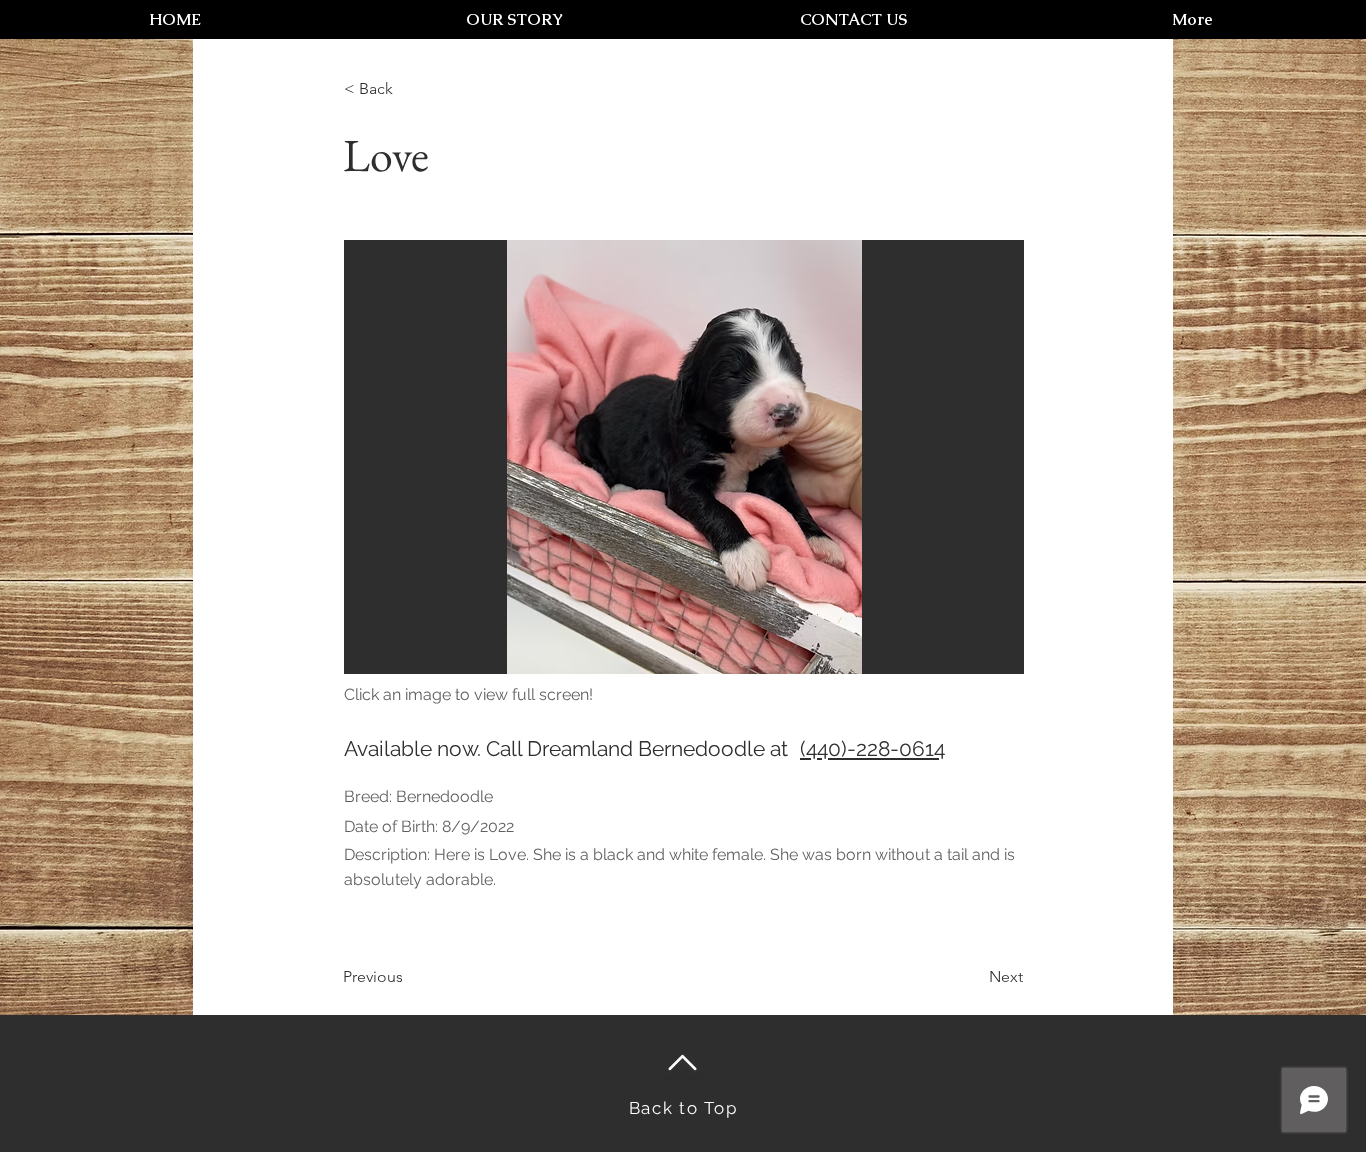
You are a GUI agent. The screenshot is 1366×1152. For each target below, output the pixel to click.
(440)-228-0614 (872, 748)
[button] (684, 457)
